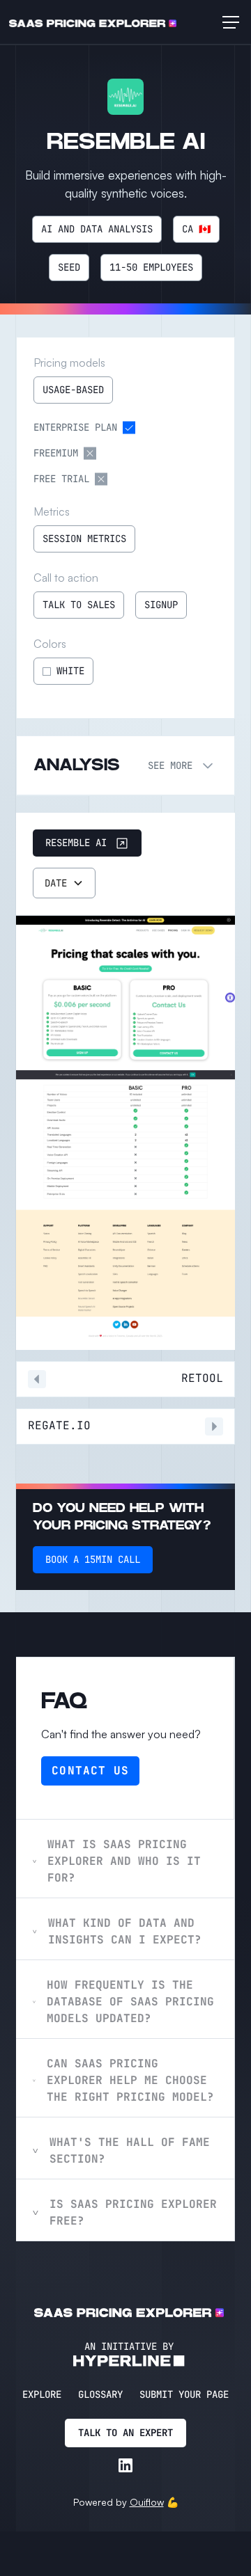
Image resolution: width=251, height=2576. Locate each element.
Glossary (100, 2394)
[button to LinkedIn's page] (125, 2465)
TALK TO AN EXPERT (125, 2433)
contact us (90, 1771)
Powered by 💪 (126, 2502)
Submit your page (184, 2394)
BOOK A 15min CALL (93, 1559)
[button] (228, 22)
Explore (42, 2394)
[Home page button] (93, 22)
